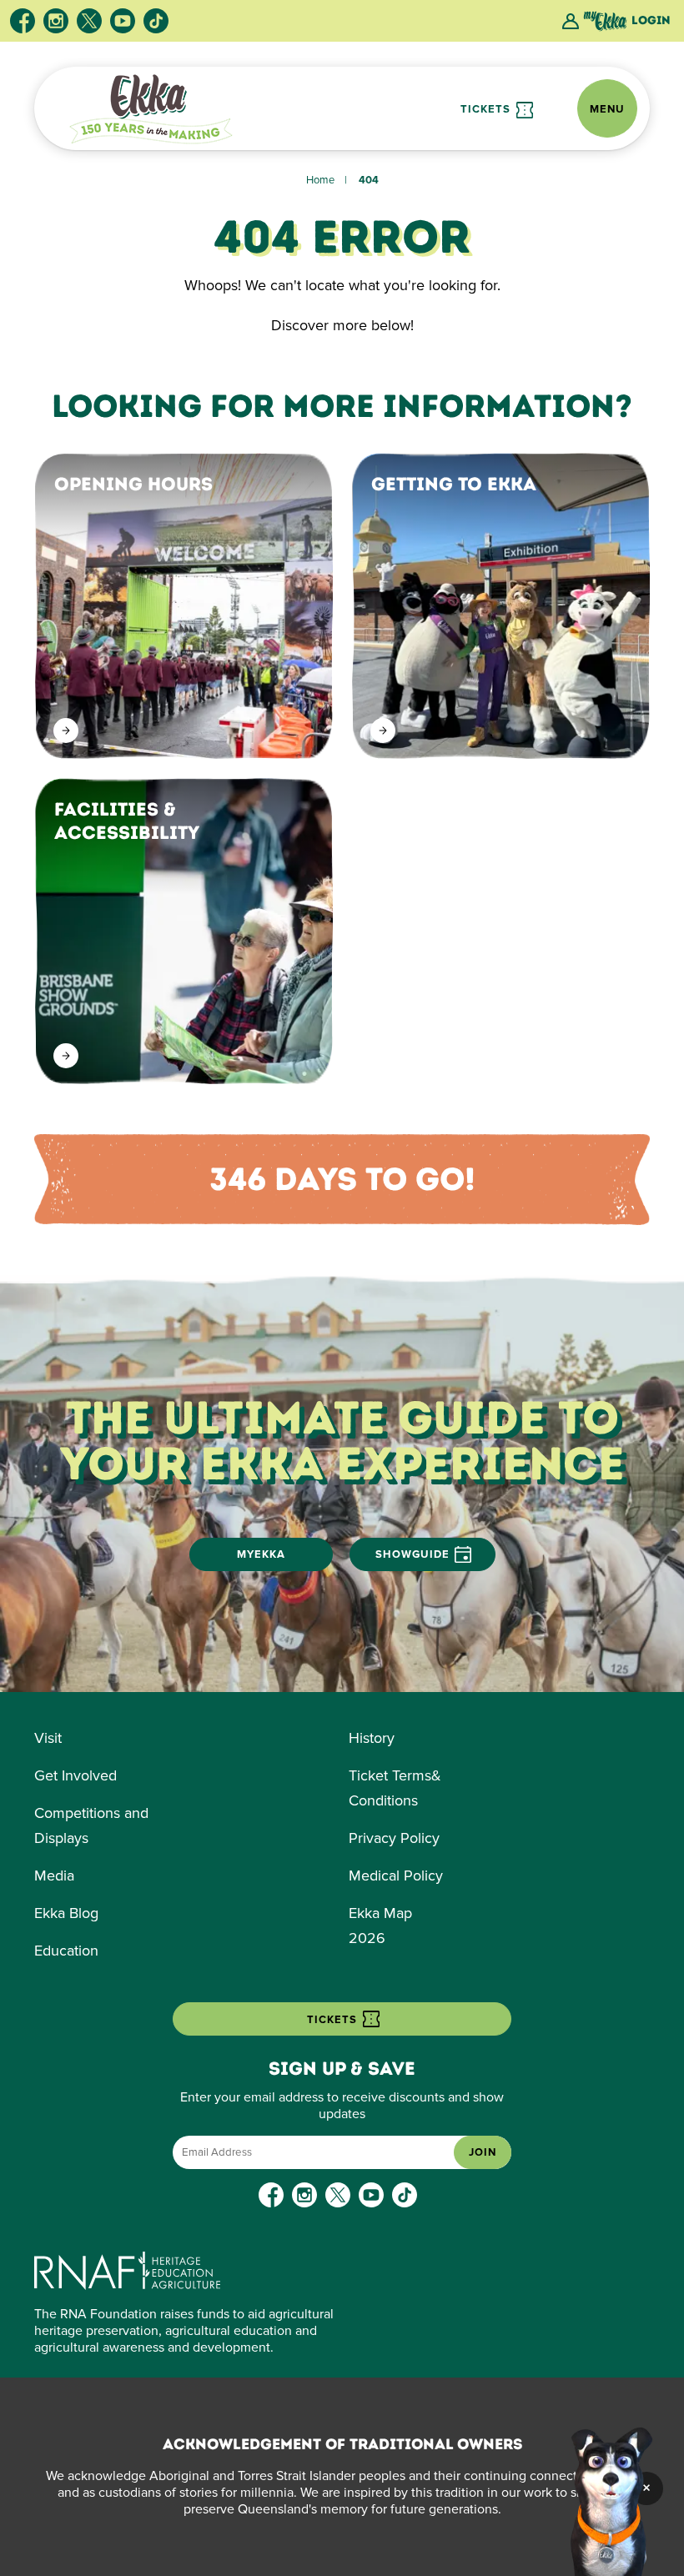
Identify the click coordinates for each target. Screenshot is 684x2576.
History (372, 1738)
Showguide (412, 1554)
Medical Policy (396, 1876)
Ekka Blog (66, 1913)
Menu (607, 109)
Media (54, 1876)
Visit (48, 1738)
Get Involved (75, 1775)
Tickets (487, 109)
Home (320, 180)
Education (66, 1951)
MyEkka (261, 1554)
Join (483, 2152)
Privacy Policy (394, 1838)
